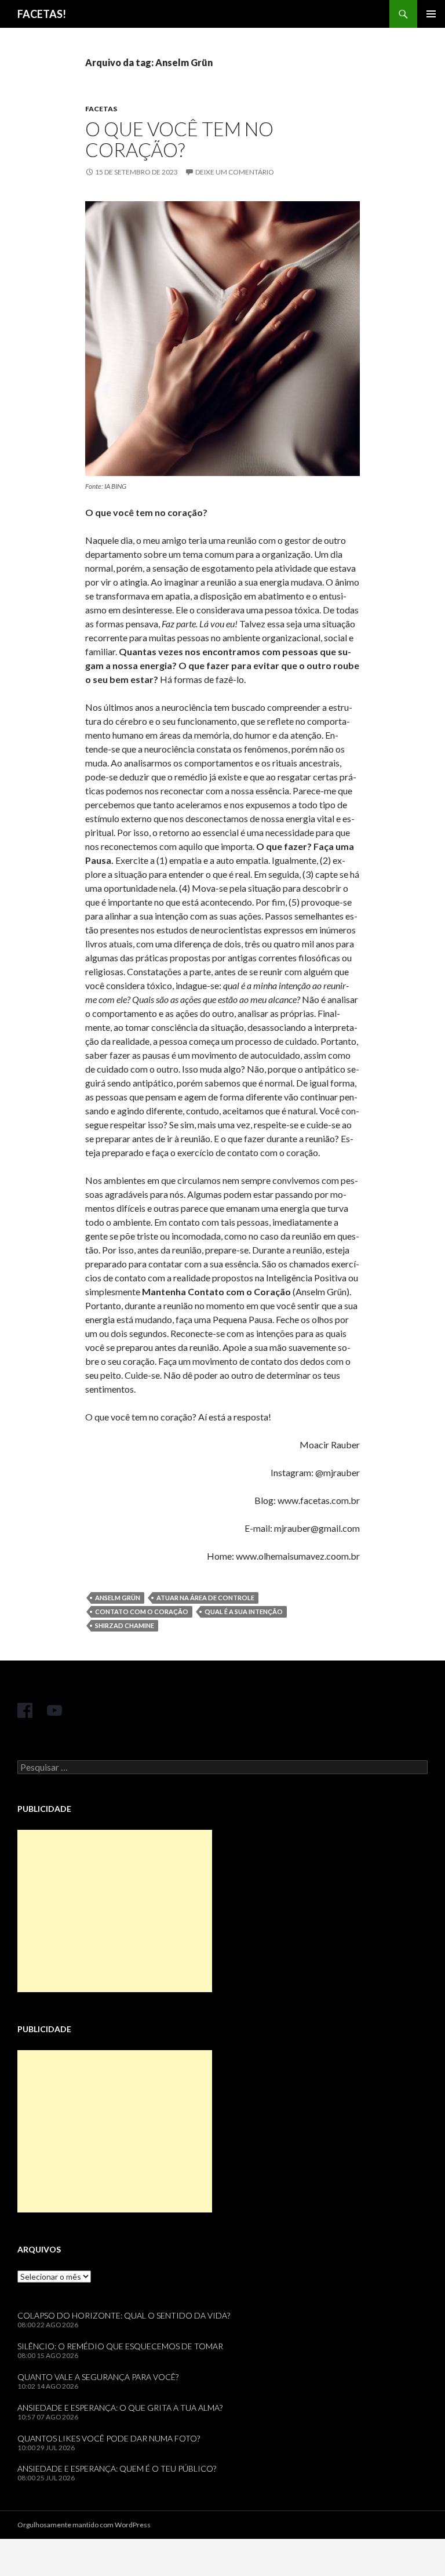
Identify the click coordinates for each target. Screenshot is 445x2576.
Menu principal (431, 14)
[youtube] (54, 1710)
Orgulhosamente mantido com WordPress (84, 2525)
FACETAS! (42, 14)
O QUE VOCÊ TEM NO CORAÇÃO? (179, 139)
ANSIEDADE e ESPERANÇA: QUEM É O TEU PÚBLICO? (117, 2468)
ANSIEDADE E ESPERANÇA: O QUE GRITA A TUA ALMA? (120, 2408)
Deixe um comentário (235, 172)
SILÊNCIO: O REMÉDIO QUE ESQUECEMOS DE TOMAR (120, 2346)
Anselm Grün (118, 1598)
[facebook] (25, 1710)
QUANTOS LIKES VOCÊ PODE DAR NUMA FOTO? (109, 2438)
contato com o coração (142, 1612)
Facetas (101, 109)
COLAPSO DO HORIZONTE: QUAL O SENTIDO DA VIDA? (124, 2315)
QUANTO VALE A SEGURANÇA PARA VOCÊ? (98, 2377)
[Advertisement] (115, 1911)
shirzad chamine (125, 1625)
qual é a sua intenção (244, 1612)
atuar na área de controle (205, 1598)
